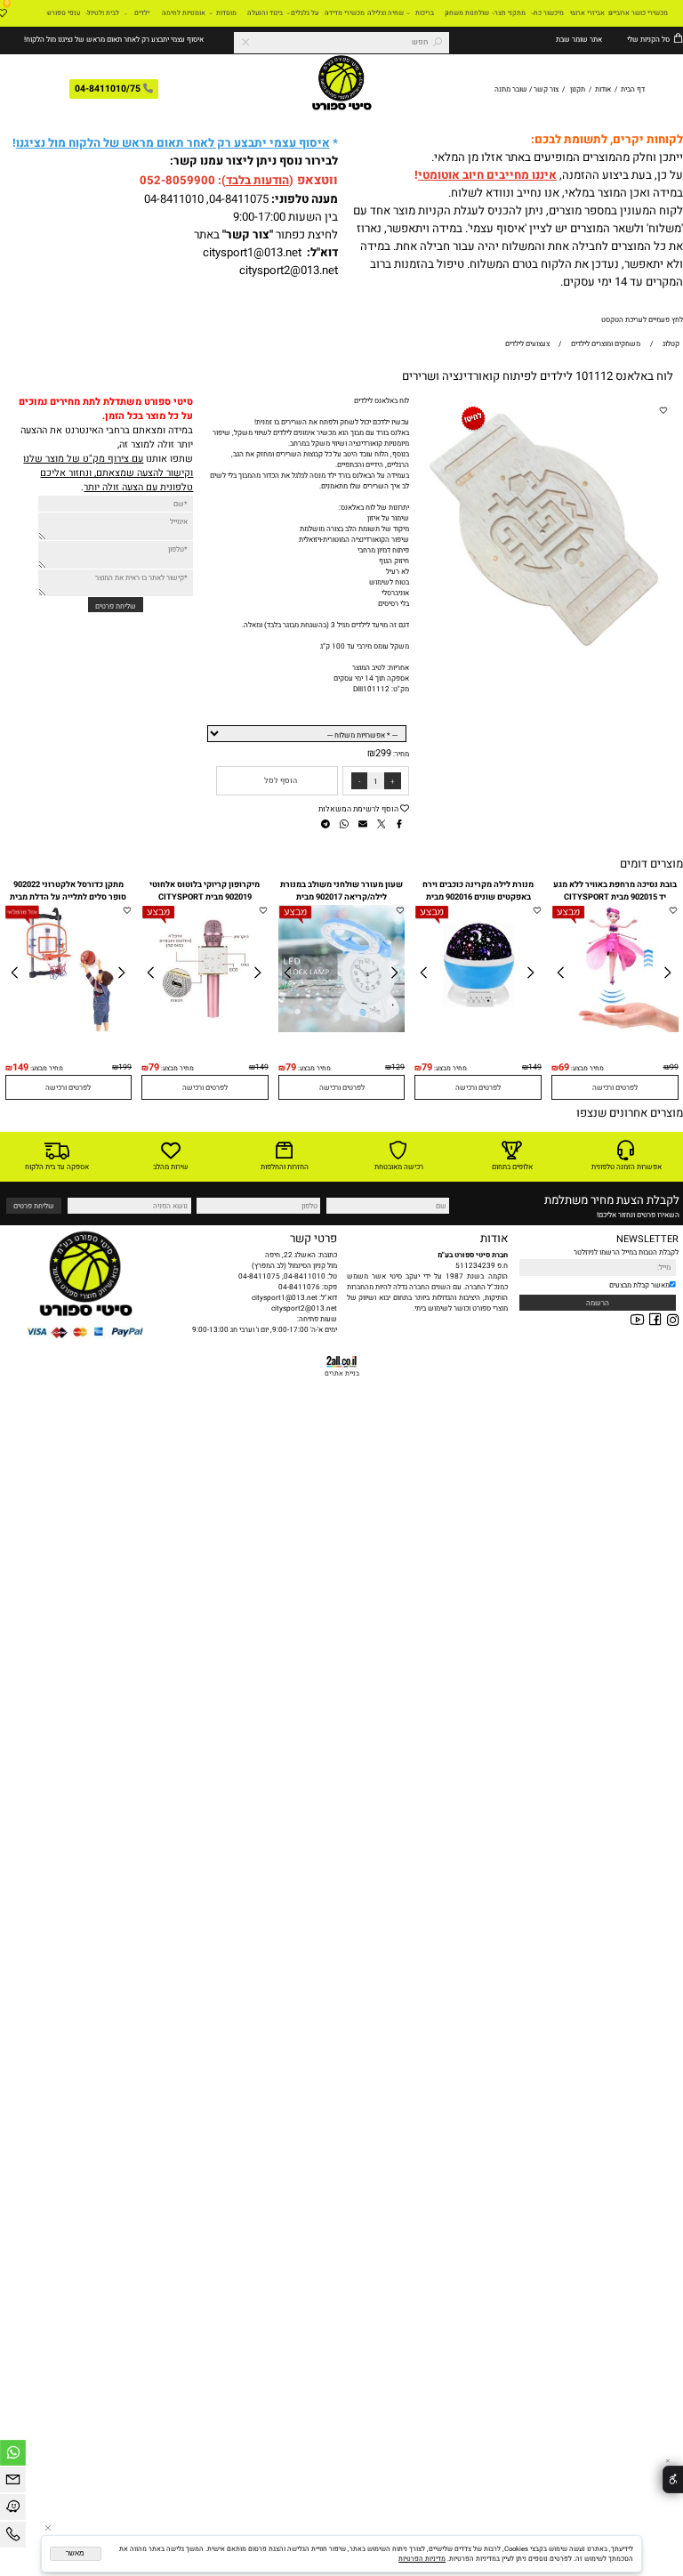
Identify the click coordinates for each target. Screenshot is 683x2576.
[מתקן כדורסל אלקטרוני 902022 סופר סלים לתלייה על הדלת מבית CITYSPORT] (69, 1030)
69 (564, 1068)
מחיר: (400, 754)
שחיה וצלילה (386, 13)
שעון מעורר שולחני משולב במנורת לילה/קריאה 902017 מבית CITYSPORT (341, 897)
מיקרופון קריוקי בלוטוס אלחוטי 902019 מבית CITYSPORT (205, 891)
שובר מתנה (511, 89)
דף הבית (632, 89)
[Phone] (13, 2537)
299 (383, 754)
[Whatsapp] (13, 2455)
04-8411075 (239, 199)
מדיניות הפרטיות (422, 2559)
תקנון (578, 89)
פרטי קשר (313, 1239)
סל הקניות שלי (647, 39)
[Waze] (13, 2510)
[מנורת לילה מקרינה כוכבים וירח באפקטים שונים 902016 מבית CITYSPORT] (479, 1030)
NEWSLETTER (647, 1240)
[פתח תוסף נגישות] (673, 2479)
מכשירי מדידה (345, 13)
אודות (603, 89)
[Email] (13, 2482)
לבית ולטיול (103, 13)
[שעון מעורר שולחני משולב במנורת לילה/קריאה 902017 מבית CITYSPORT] (342, 1030)
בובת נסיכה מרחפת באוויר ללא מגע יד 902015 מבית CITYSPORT (615, 891)
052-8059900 (177, 181)
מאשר (75, 2553)
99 (674, 1067)
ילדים (142, 13)
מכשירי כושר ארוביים (638, 13)
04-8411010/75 (108, 89)
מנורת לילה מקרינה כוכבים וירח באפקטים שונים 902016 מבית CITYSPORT (478, 897)
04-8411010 (174, 199)
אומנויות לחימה (184, 13)
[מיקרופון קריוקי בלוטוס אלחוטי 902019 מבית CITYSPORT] (206, 1030)
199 (125, 1067)
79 (427, 1068)
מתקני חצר (510, 13)
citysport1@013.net (252, 253)
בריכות (425, 13)
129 (398, 1067)
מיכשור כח (549, 13)
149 (535, 1067)
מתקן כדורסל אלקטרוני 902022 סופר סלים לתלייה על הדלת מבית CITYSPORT (68, 897)
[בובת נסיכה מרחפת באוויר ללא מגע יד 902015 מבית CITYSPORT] (615, 1030)
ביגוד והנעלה (265, 13)
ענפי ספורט (64, 13)
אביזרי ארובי (587, 13)
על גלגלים (305, 13)
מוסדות (226, 13)
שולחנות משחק (467, 13)
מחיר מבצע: (587, 1068)
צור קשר (546, 89)
